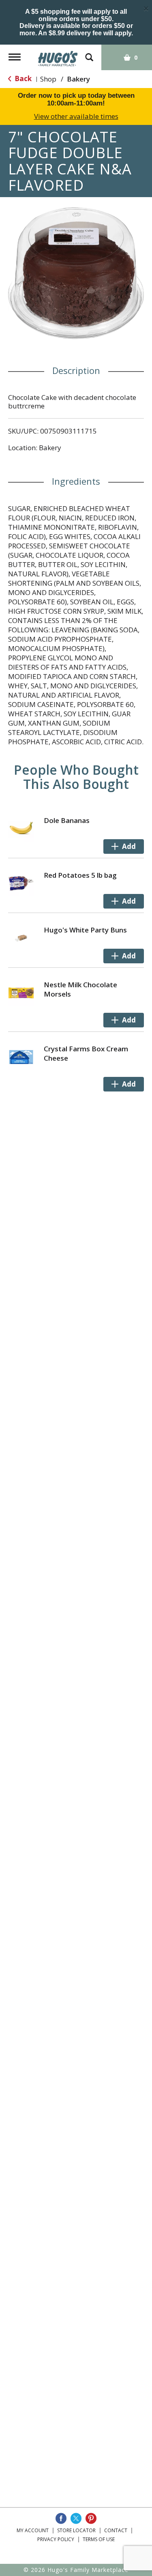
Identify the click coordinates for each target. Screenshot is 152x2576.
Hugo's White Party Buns (85, 930)
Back (22, 78)
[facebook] (61, 2518)
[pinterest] (91, 2518)
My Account (33, 2530)
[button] (124, 846)
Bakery (78, 79)
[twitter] (76, 2518)
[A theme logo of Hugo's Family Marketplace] (58, 56)
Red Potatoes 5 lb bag (80, 875)
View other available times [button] (76, 116)
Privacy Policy (56, 2539)
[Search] (89, 53)
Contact (116, 2530)
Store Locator (76, 2530)
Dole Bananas (67, 820)
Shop (48, 79)
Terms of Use (99, 2539)
